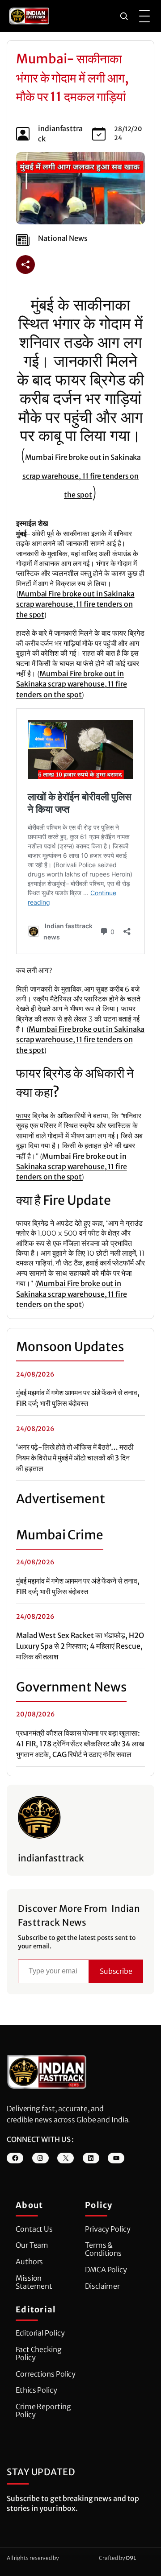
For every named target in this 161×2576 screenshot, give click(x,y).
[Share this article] (25, 265)
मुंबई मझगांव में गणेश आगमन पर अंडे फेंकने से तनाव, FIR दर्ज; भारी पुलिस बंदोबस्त (78, 1398)
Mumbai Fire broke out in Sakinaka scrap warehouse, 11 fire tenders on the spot (82, 476)
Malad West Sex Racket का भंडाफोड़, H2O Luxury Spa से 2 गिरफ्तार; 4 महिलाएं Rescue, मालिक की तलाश (80, 1646)
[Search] (124, 16)
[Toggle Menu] (144, 16)
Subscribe (116, 1971)
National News (63, 238)
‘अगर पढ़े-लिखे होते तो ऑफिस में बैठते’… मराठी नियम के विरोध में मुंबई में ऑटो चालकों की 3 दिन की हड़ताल (75, 1458)
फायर (23, 1116)
